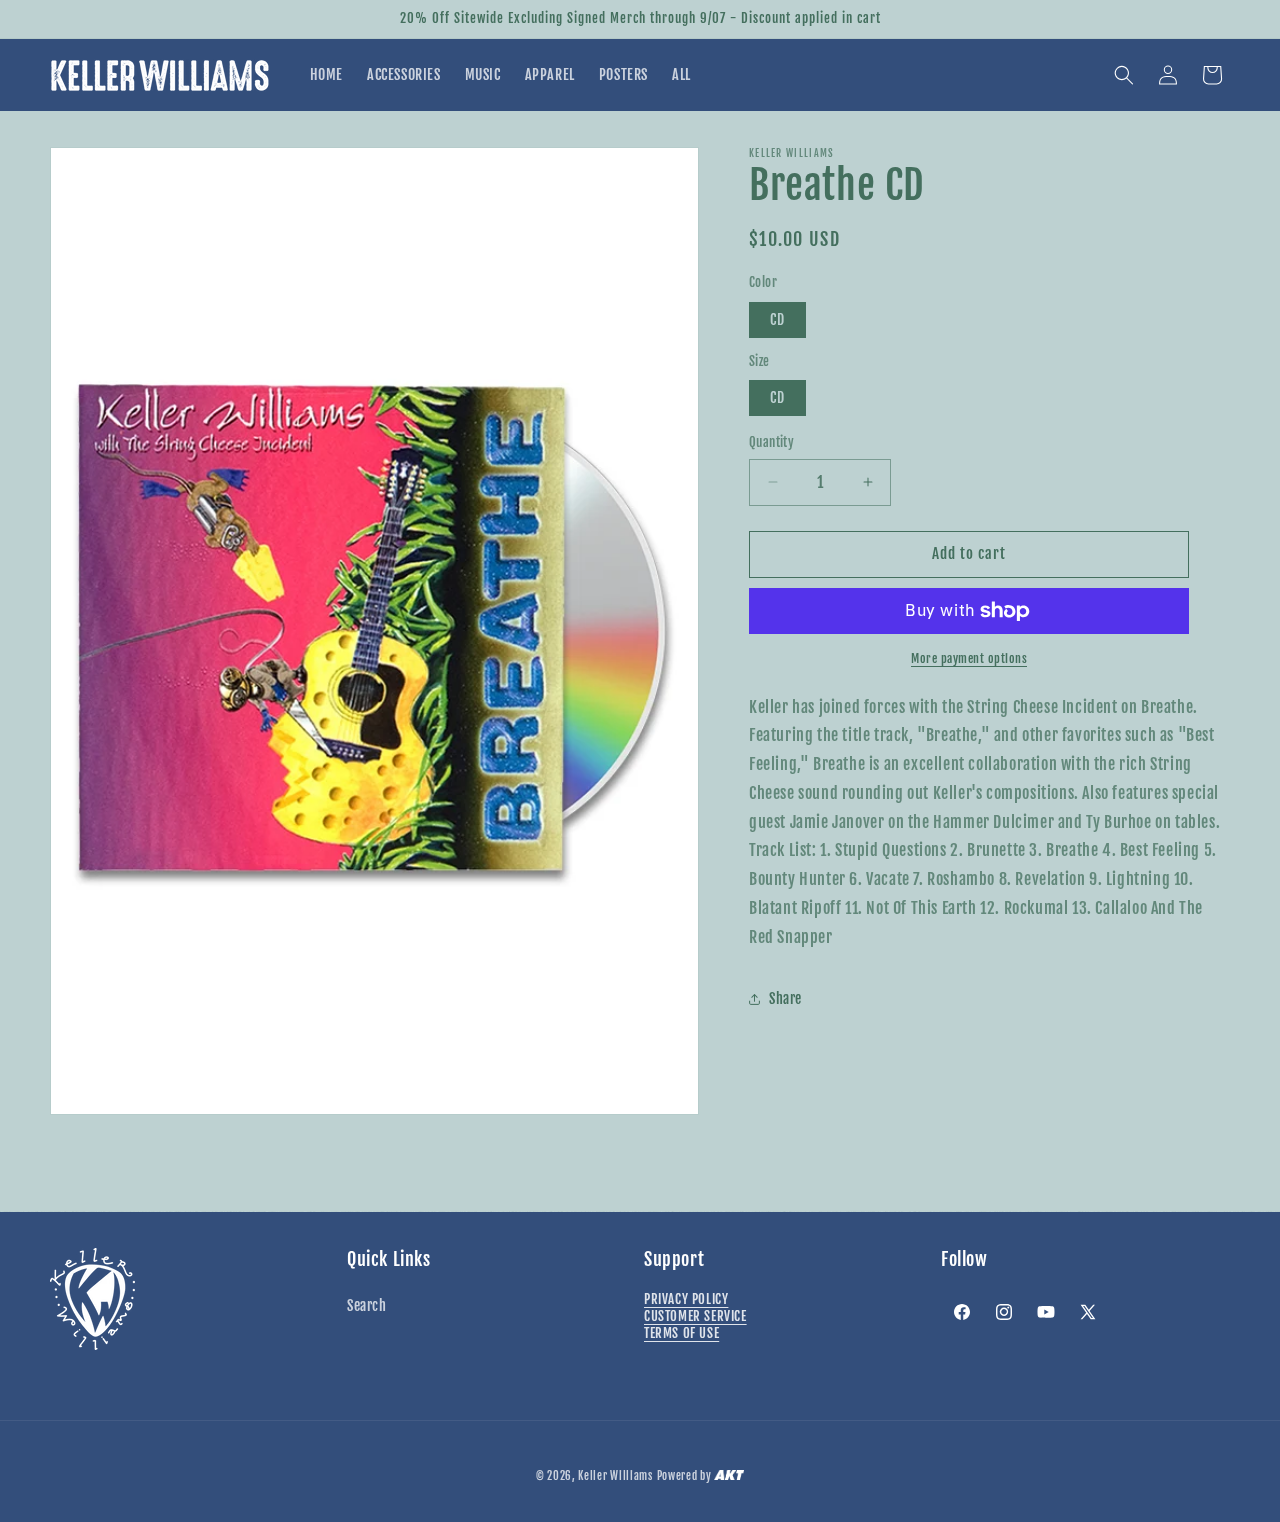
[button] (1124, 75)
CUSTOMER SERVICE (695, 1316)
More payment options (969, 658)
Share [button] (785, 998)
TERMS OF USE (681, 1333)
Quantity (771, 442)
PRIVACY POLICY (686, 1299)
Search (367, 1305)
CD (777, 319)
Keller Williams (615, 1476)
